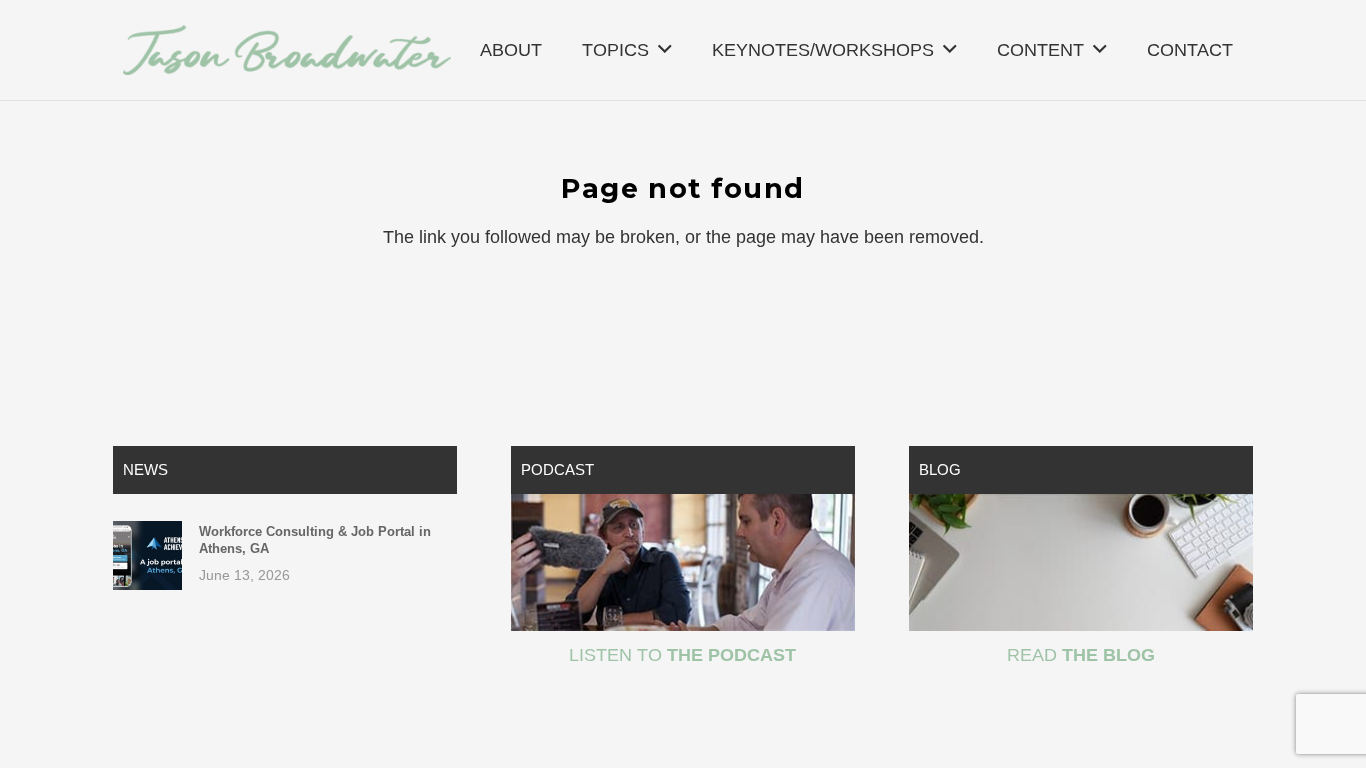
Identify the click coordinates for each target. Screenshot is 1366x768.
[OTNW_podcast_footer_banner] (683, 562)
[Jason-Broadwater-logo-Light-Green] (287, 50)
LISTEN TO (682, 655)
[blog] (1081, 562)
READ (1081, 655)
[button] (665, 50)
